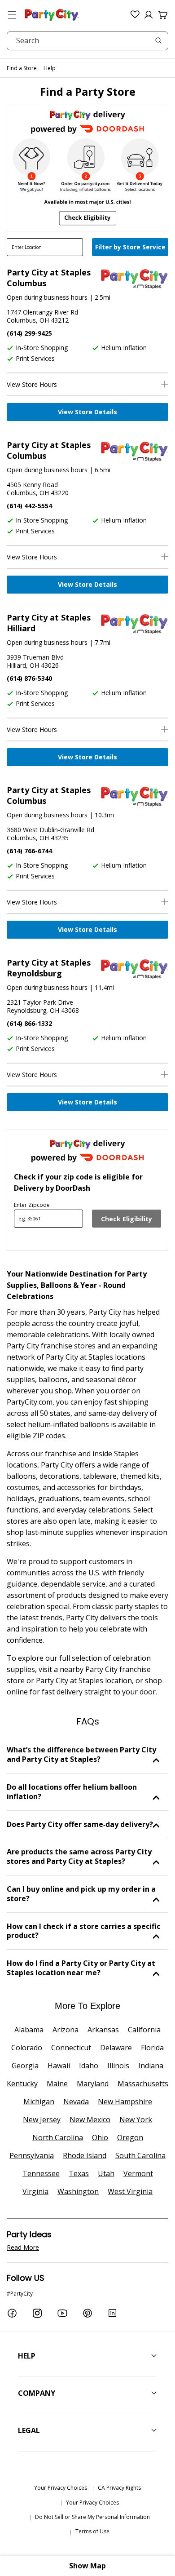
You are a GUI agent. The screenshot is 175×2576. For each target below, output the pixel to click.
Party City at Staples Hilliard (49, 623)
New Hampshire (125, 2102)
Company (37, 2393)
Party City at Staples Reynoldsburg (49, 968)
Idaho (89, 2066)
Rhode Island (85, 2155)
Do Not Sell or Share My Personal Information (92, 2517)
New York (136, 2119)
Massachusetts (143, 2084)
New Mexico (90, 2119)
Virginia (35, 2191)
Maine (57, 2084)
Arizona (66, 2030)
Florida (152, 2048)
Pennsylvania (32, 2155)
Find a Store (22, 68)
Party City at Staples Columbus (49, 278)
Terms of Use (92, 2531)
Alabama (29, 2030)
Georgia (25, 2066)
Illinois (118, 2066)
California (144, 2030)
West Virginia (130, 2191)
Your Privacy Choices (61, 2488)
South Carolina (140, 2155)
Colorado (27, 2048)
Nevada (76, 2102)
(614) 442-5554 (29, 506)
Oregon (130, 2137)
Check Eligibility (127, 1219)
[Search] (158, 40)
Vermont (138, 2173)
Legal (29, 2430)
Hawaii (59, 2066)
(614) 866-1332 (29, 1023)
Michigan (39, 2102)
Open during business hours (47, 297)
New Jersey (42, 2119)
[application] (131, 248)
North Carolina (58, 2137)
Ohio (100, 2137)
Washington (78, 2191)
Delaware (116, 2048)
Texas (79, 2173)
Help (50, 68)
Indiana (151, 2066)
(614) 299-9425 (29, 333)
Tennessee (41, 2173)
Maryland (93, 2084)
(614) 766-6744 (29, 851)
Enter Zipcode (32, 1205)
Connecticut (71, 2048)
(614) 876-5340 (29, 678)
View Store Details (87, 412)
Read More (23, 2247)
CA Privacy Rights (119, 2488)
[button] (12, 15)
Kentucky (22, 2084)
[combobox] (87, 41)
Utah (106, 2173)
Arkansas (103, 2030)
